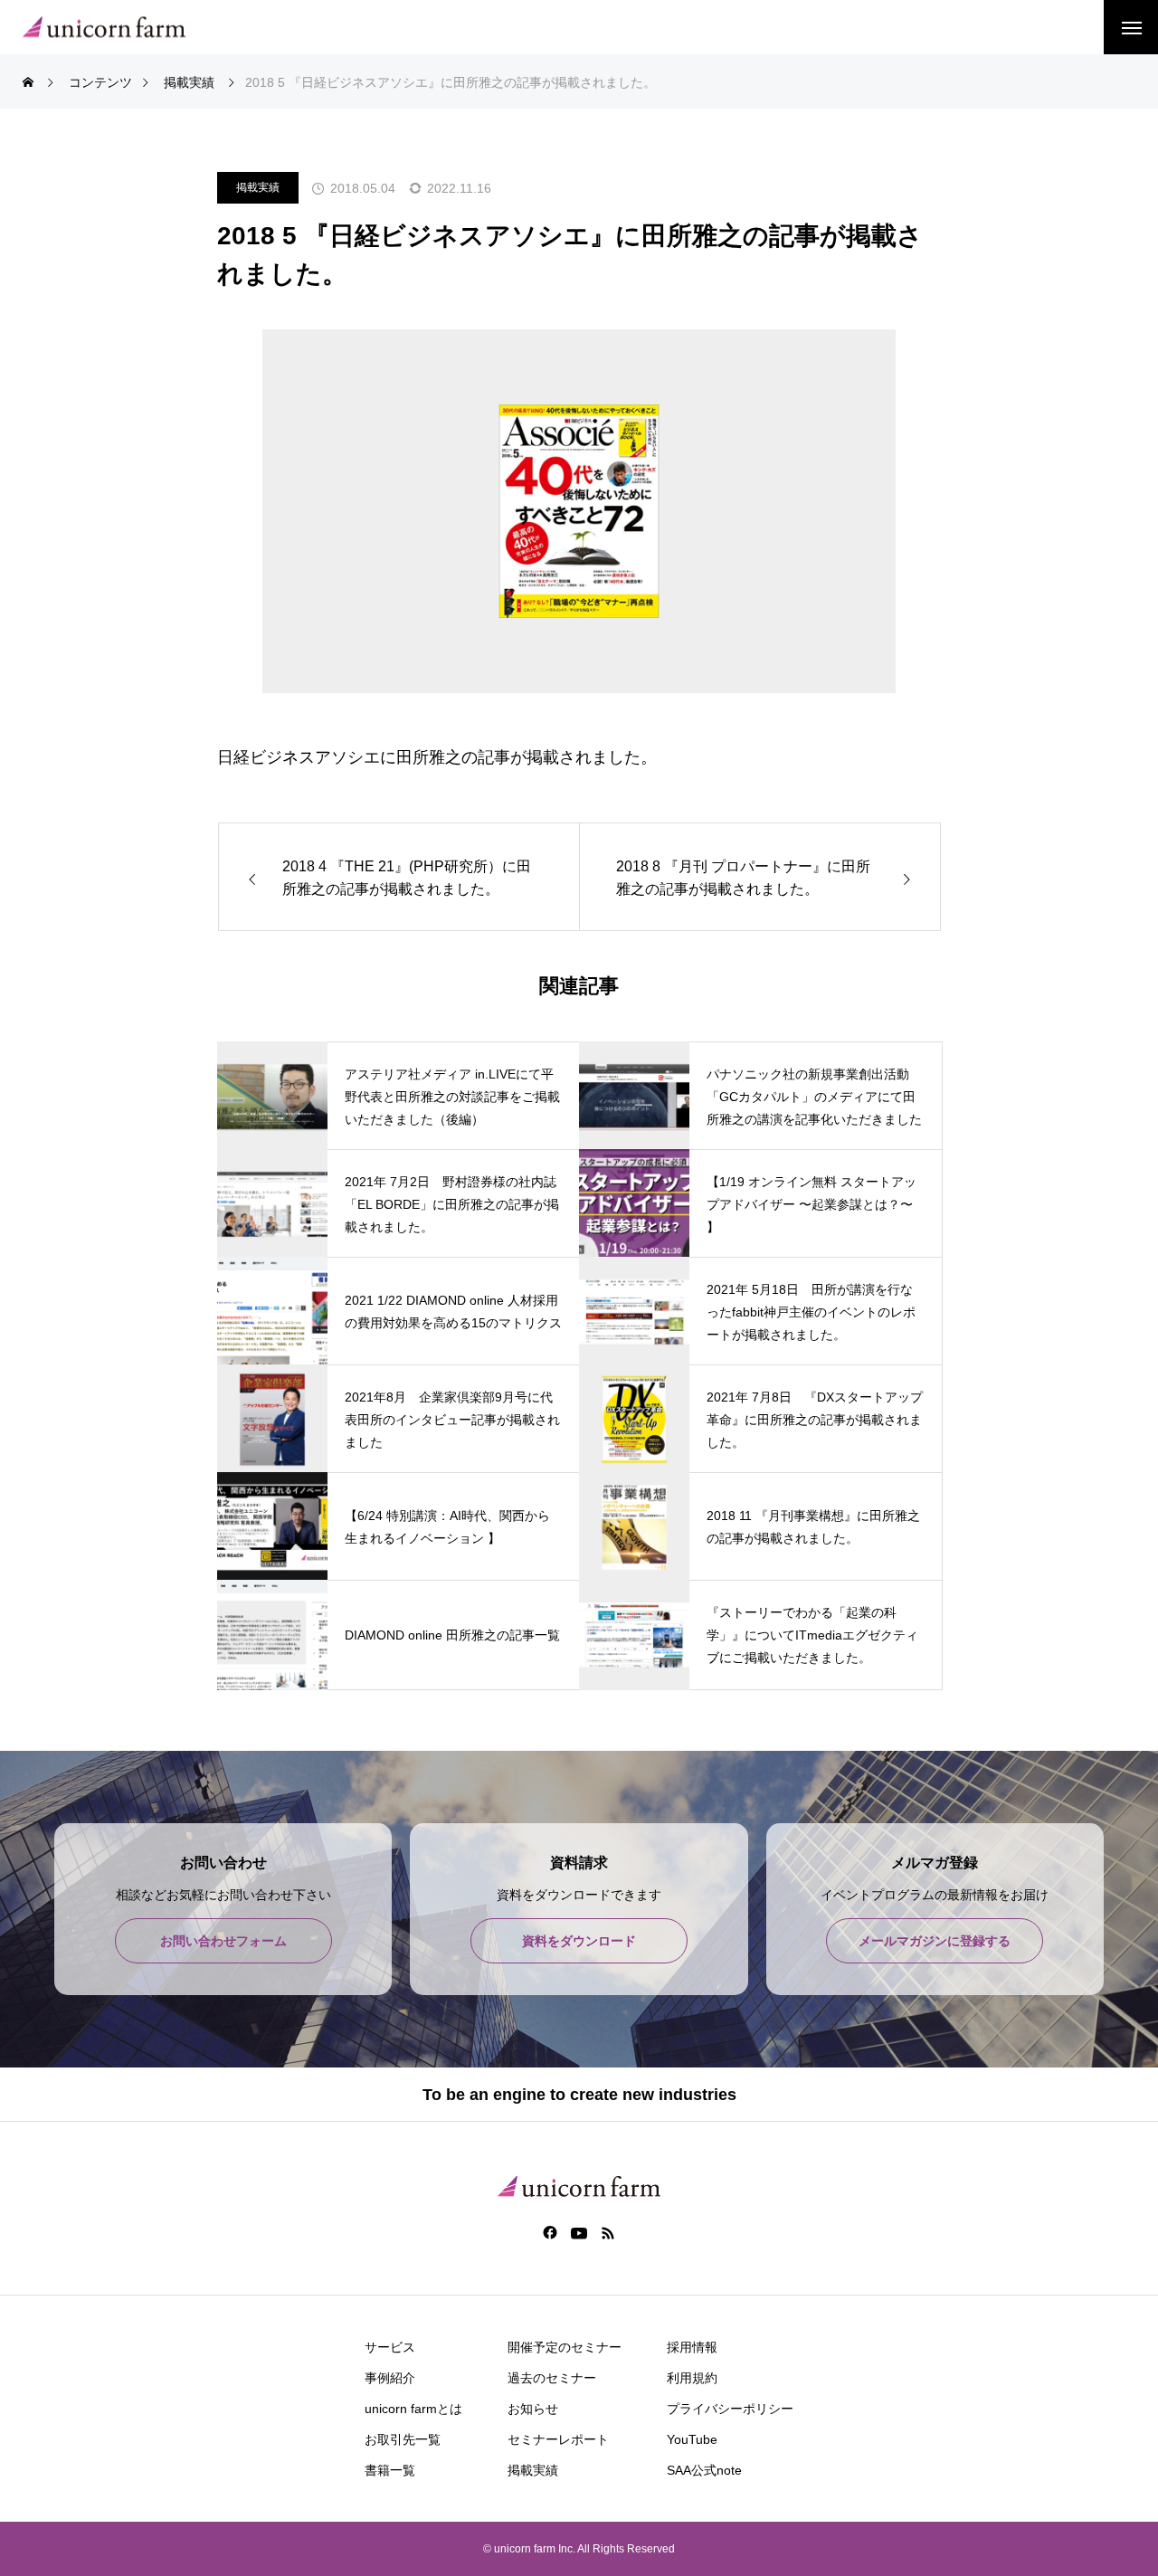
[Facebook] (551, 2232)
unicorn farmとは (413, 2409)
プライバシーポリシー (730, 2409)
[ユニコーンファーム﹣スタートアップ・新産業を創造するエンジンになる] (104, 28)
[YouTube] (579, 2232)
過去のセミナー (552, 2378)
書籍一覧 (390, 2470)
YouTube (692, 2439)
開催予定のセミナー (565, 2347)
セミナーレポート (558, 2439)
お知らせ (533, 2409)
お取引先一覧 (403, 2439)
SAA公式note (704, 2470)
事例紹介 (390, 2378)
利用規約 (692, 2378)
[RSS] (608, 2232)
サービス (390, 2347)
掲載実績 (258, 187)
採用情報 (692, 2347)
